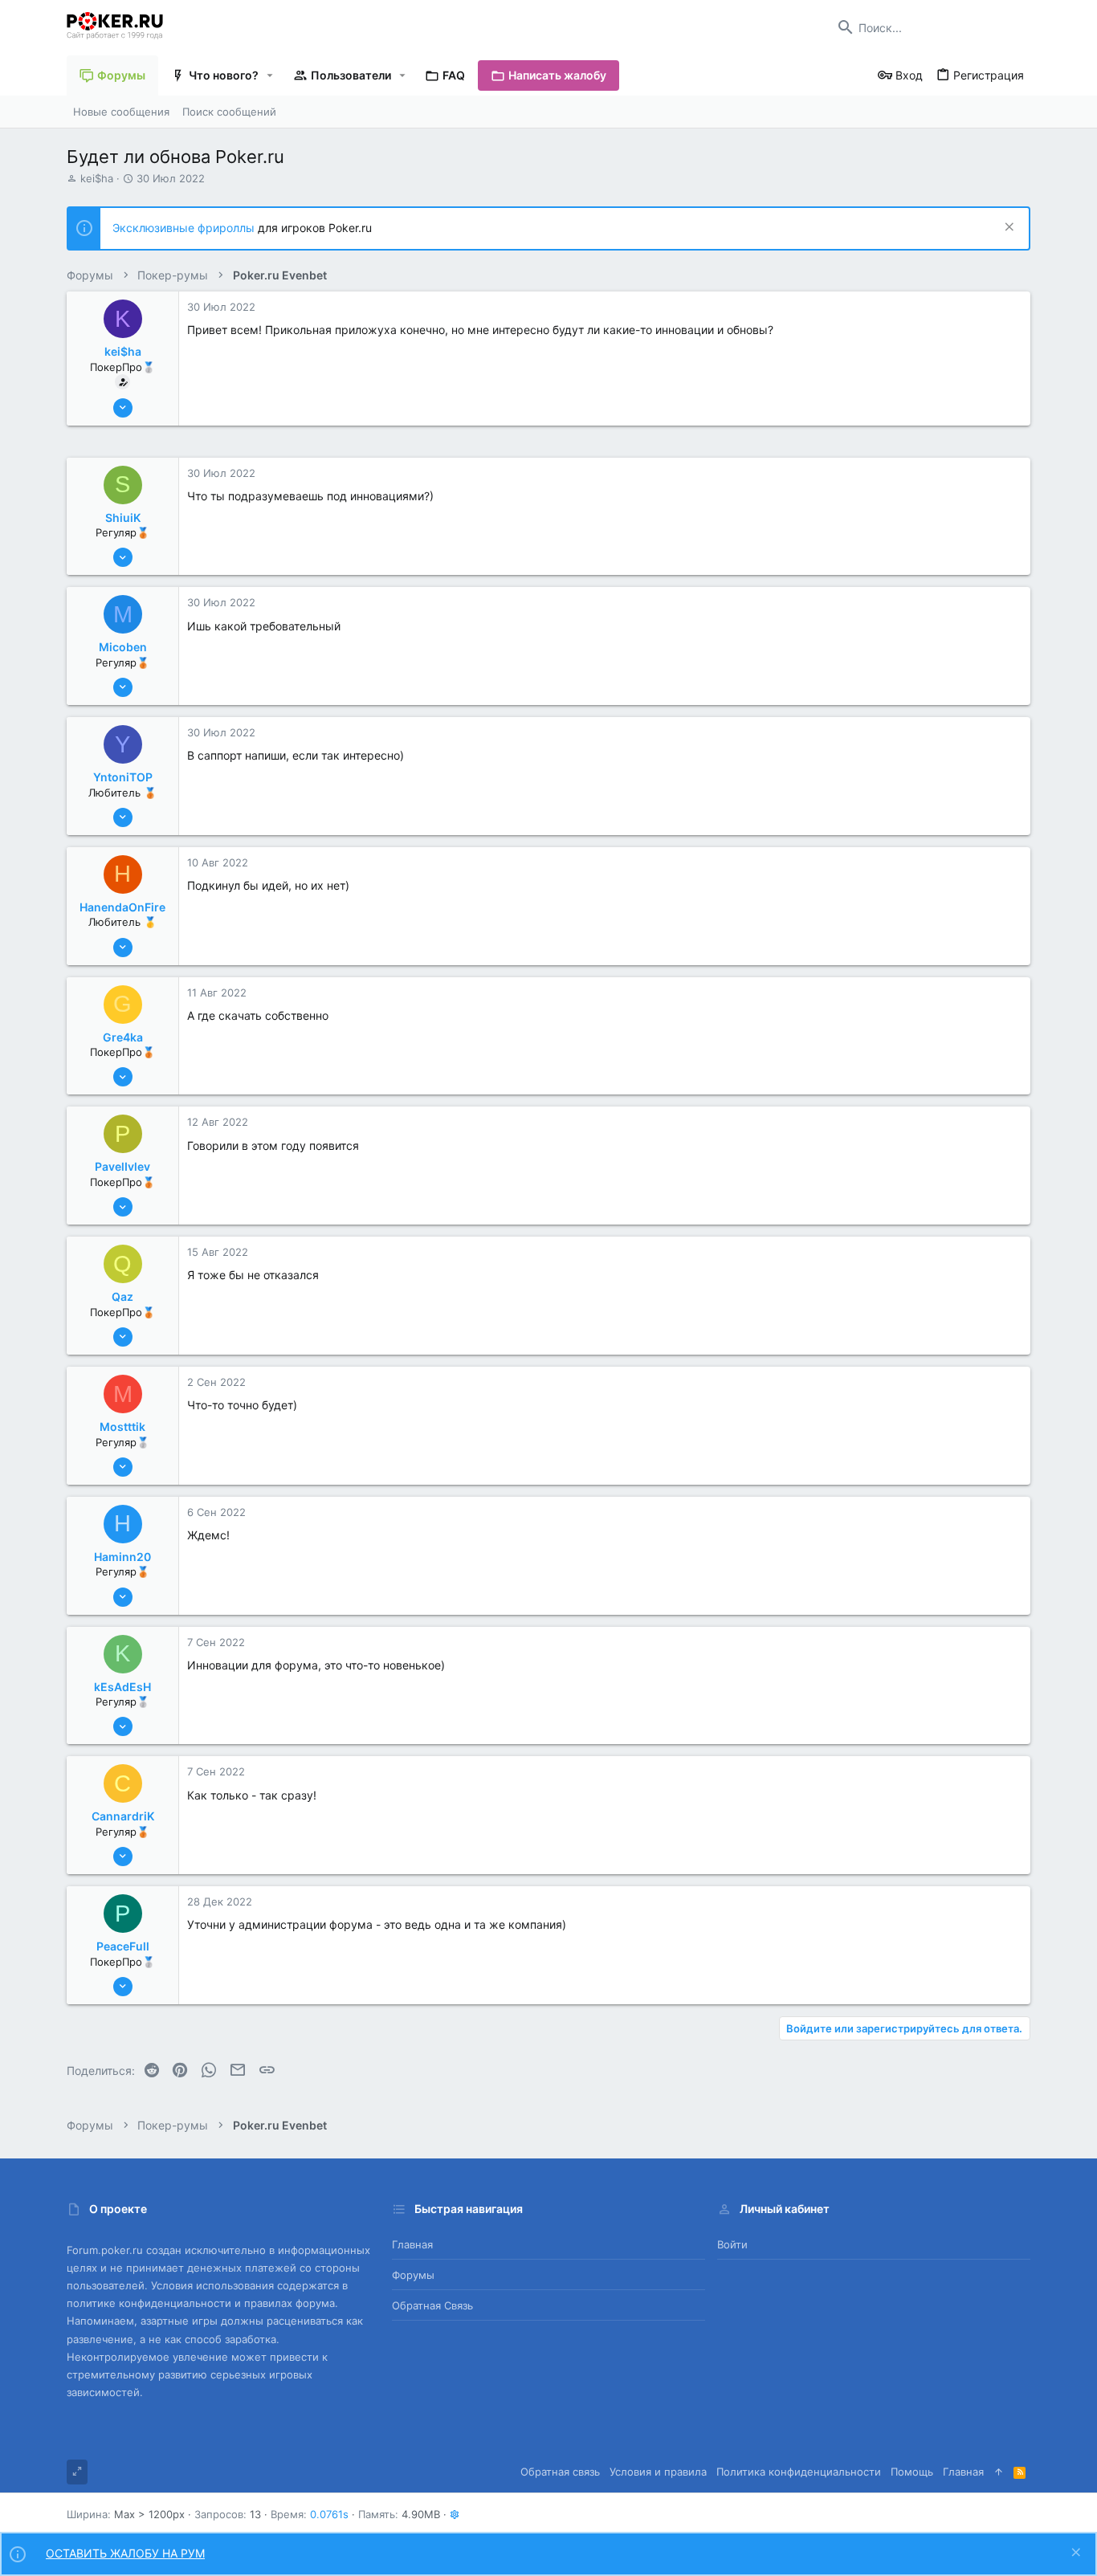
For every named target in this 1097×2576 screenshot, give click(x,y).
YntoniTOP (123, 777)
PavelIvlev (122, 1166)
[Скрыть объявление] (1007, 228)
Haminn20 (122, 1557)
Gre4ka (123, 1037)
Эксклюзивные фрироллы (185, 228)
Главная (412, 2244)
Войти (732, 2244)
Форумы (413, 2275)
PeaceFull (123, 1946)
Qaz (122, 1296)
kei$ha (97, 178)
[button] (270, 75)
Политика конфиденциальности (799, 2472)
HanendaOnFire (122, 907)
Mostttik (122, 1427)
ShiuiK (123, 518)
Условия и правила (658, 2472)
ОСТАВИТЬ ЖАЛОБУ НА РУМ (125, 2553)
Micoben (123, 647)
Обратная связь (432, 2305)
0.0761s (329, 2514)
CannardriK (123, 1816)
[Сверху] (999, 2472)
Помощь (912, 2472)
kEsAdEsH (122, 1687)
